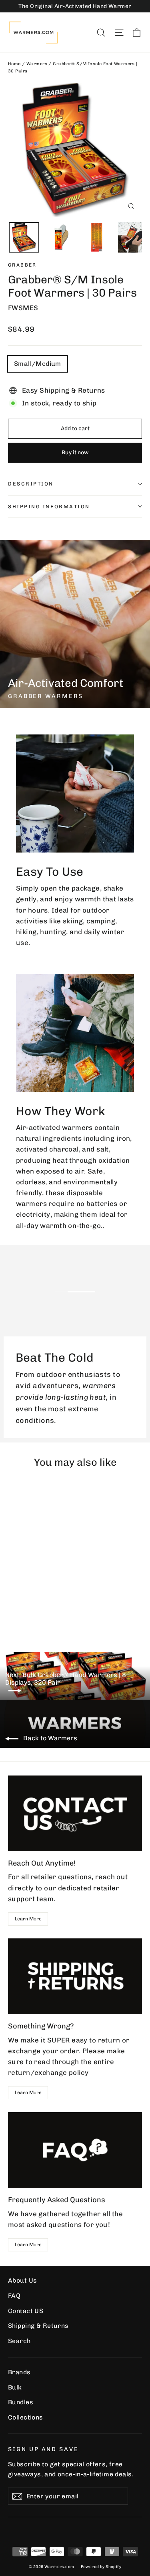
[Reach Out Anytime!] (75, 1813)
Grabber (22, 265)
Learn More (28, 1919)
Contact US (26, 2311)
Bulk (15, 2387)
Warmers (37, 64)
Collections (26, 2417)
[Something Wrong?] (75, 1976)
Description (31, 484)
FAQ (14, 2296)
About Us (22, 2280)
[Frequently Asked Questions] (75, 2150)
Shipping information (49, 507)
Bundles (21, 2402)
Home (14, 64)
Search (19, 2341)
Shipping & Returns (38, 2326)
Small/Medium (38, 364)
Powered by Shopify (101, 2567)
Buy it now (75, 452)
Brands (19, 2372)
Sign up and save (43, 2449)
